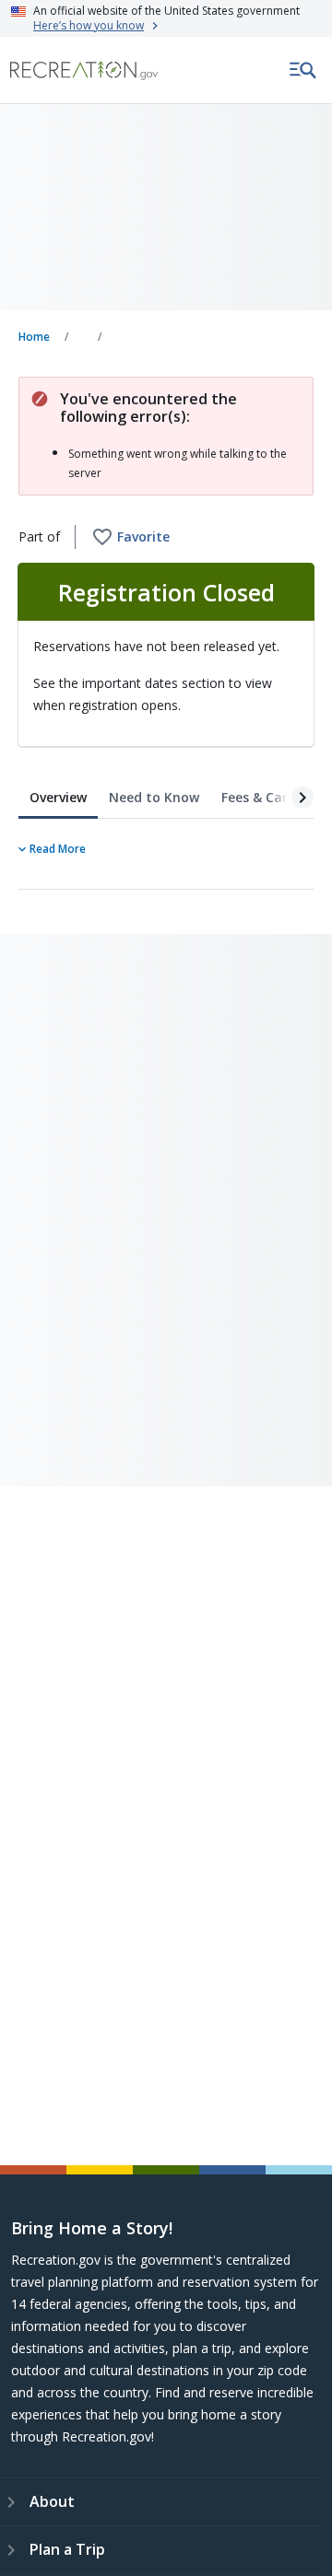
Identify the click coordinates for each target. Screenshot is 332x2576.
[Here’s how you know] (166, 18)
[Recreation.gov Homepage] (84, 70)
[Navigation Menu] (303, 70)
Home (34, 337)
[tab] (58, 798)
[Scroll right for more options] (292, 796)
